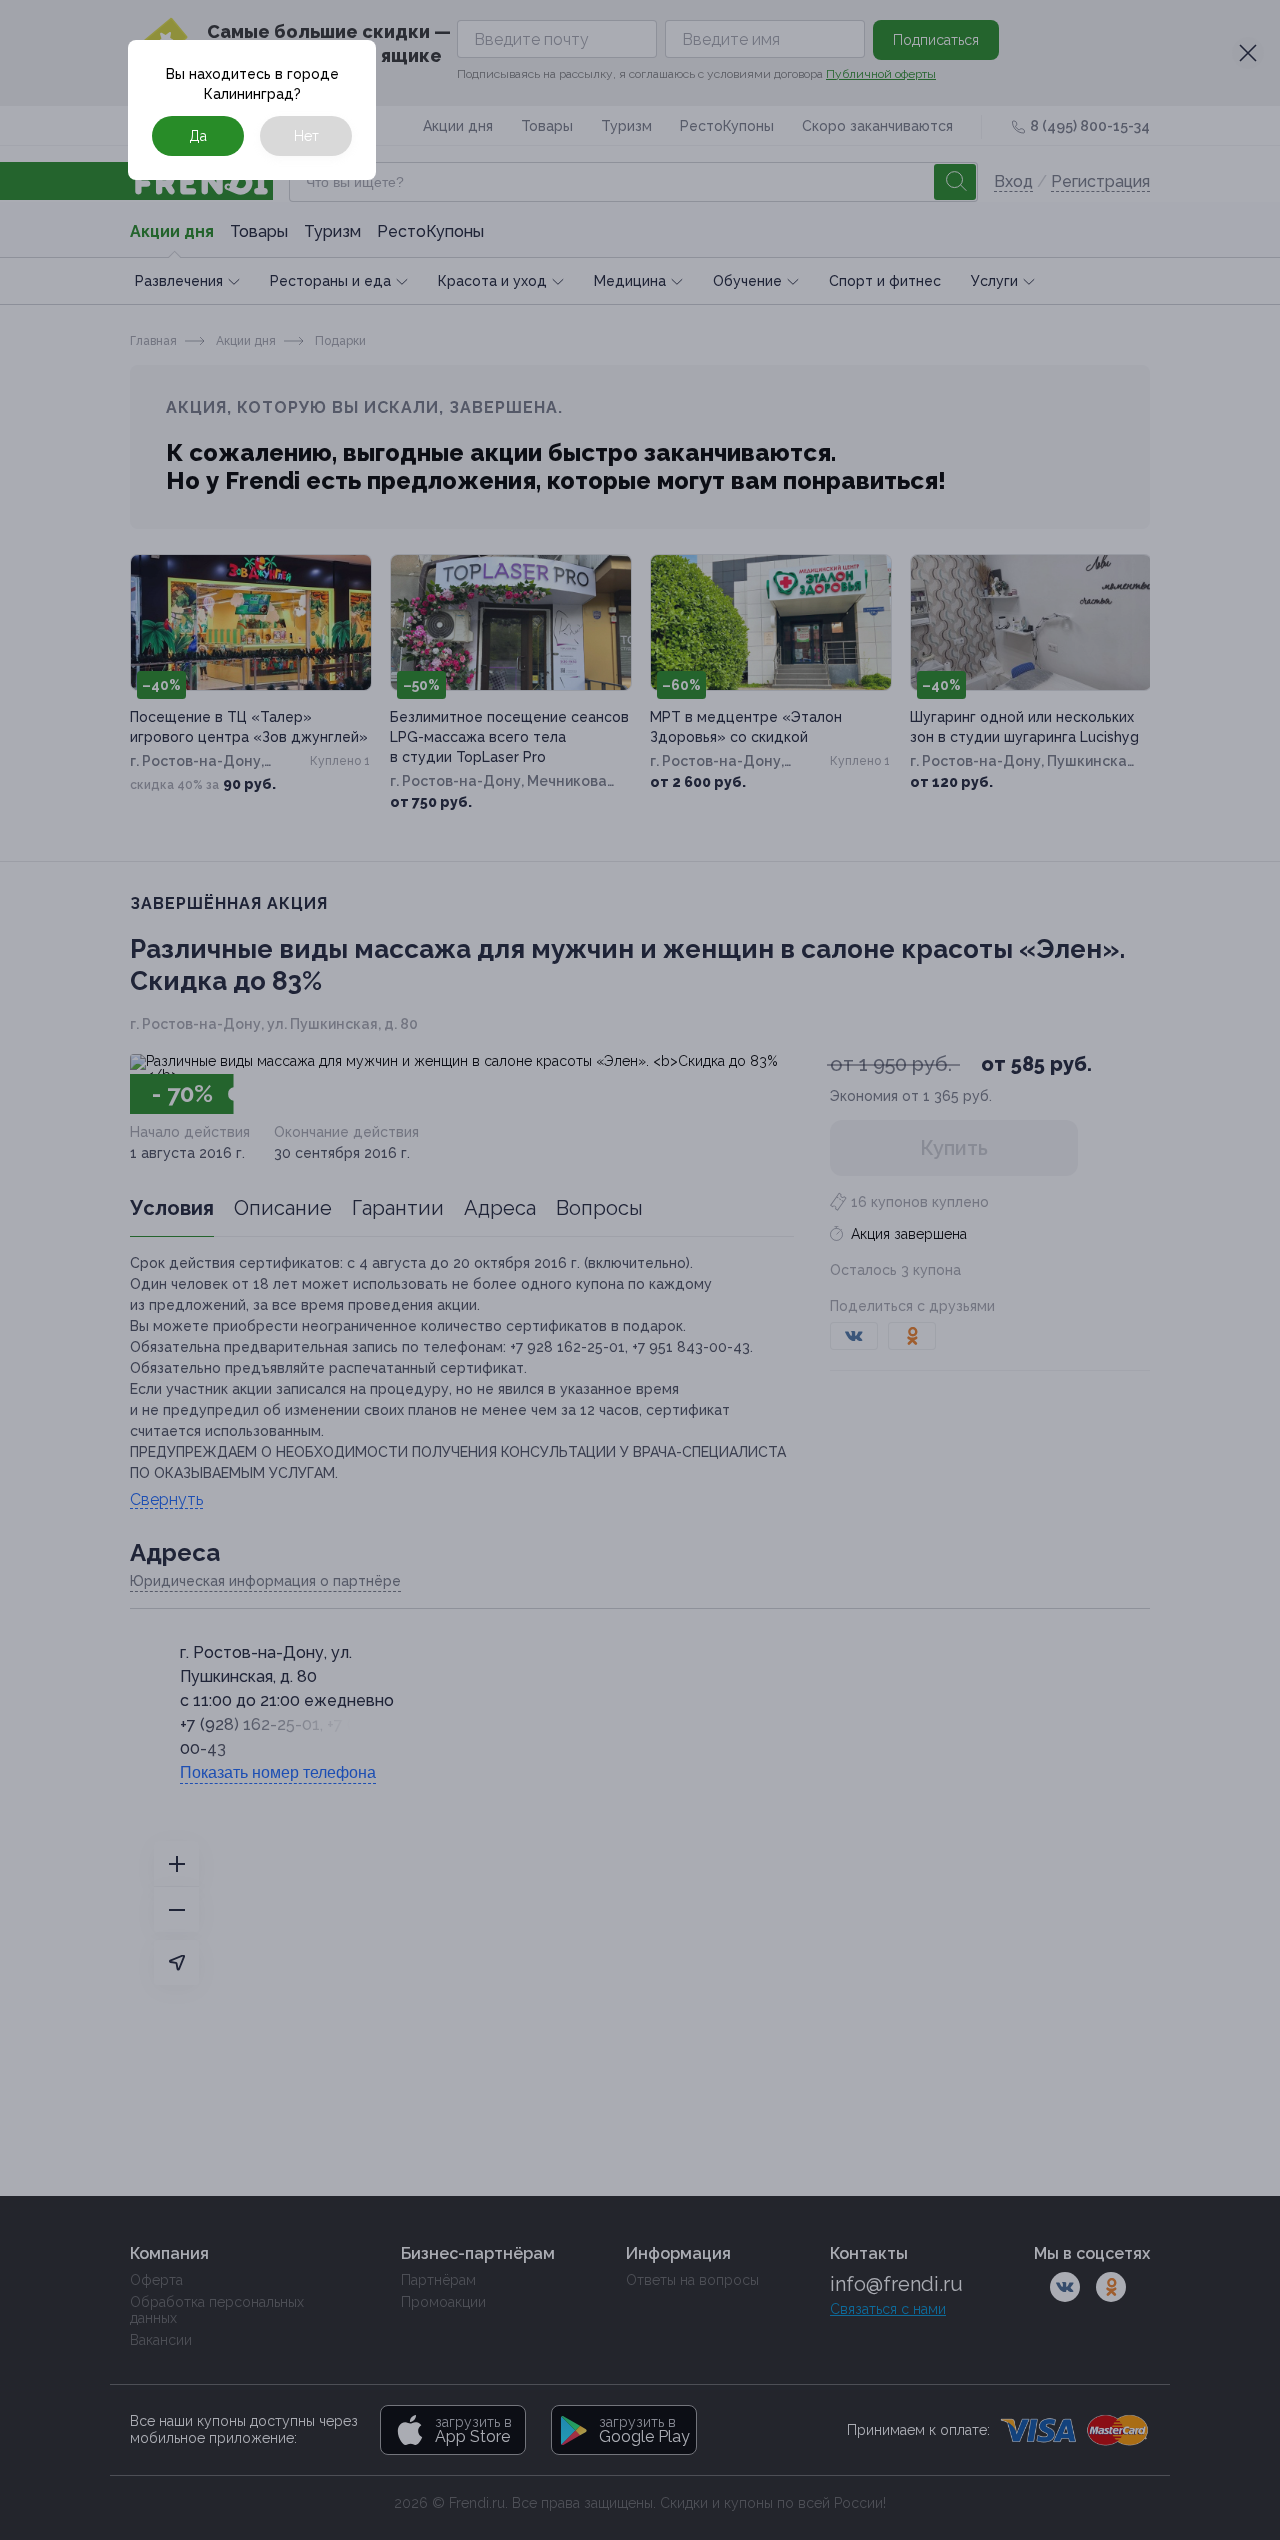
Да (198, 136)
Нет (306, 136)
